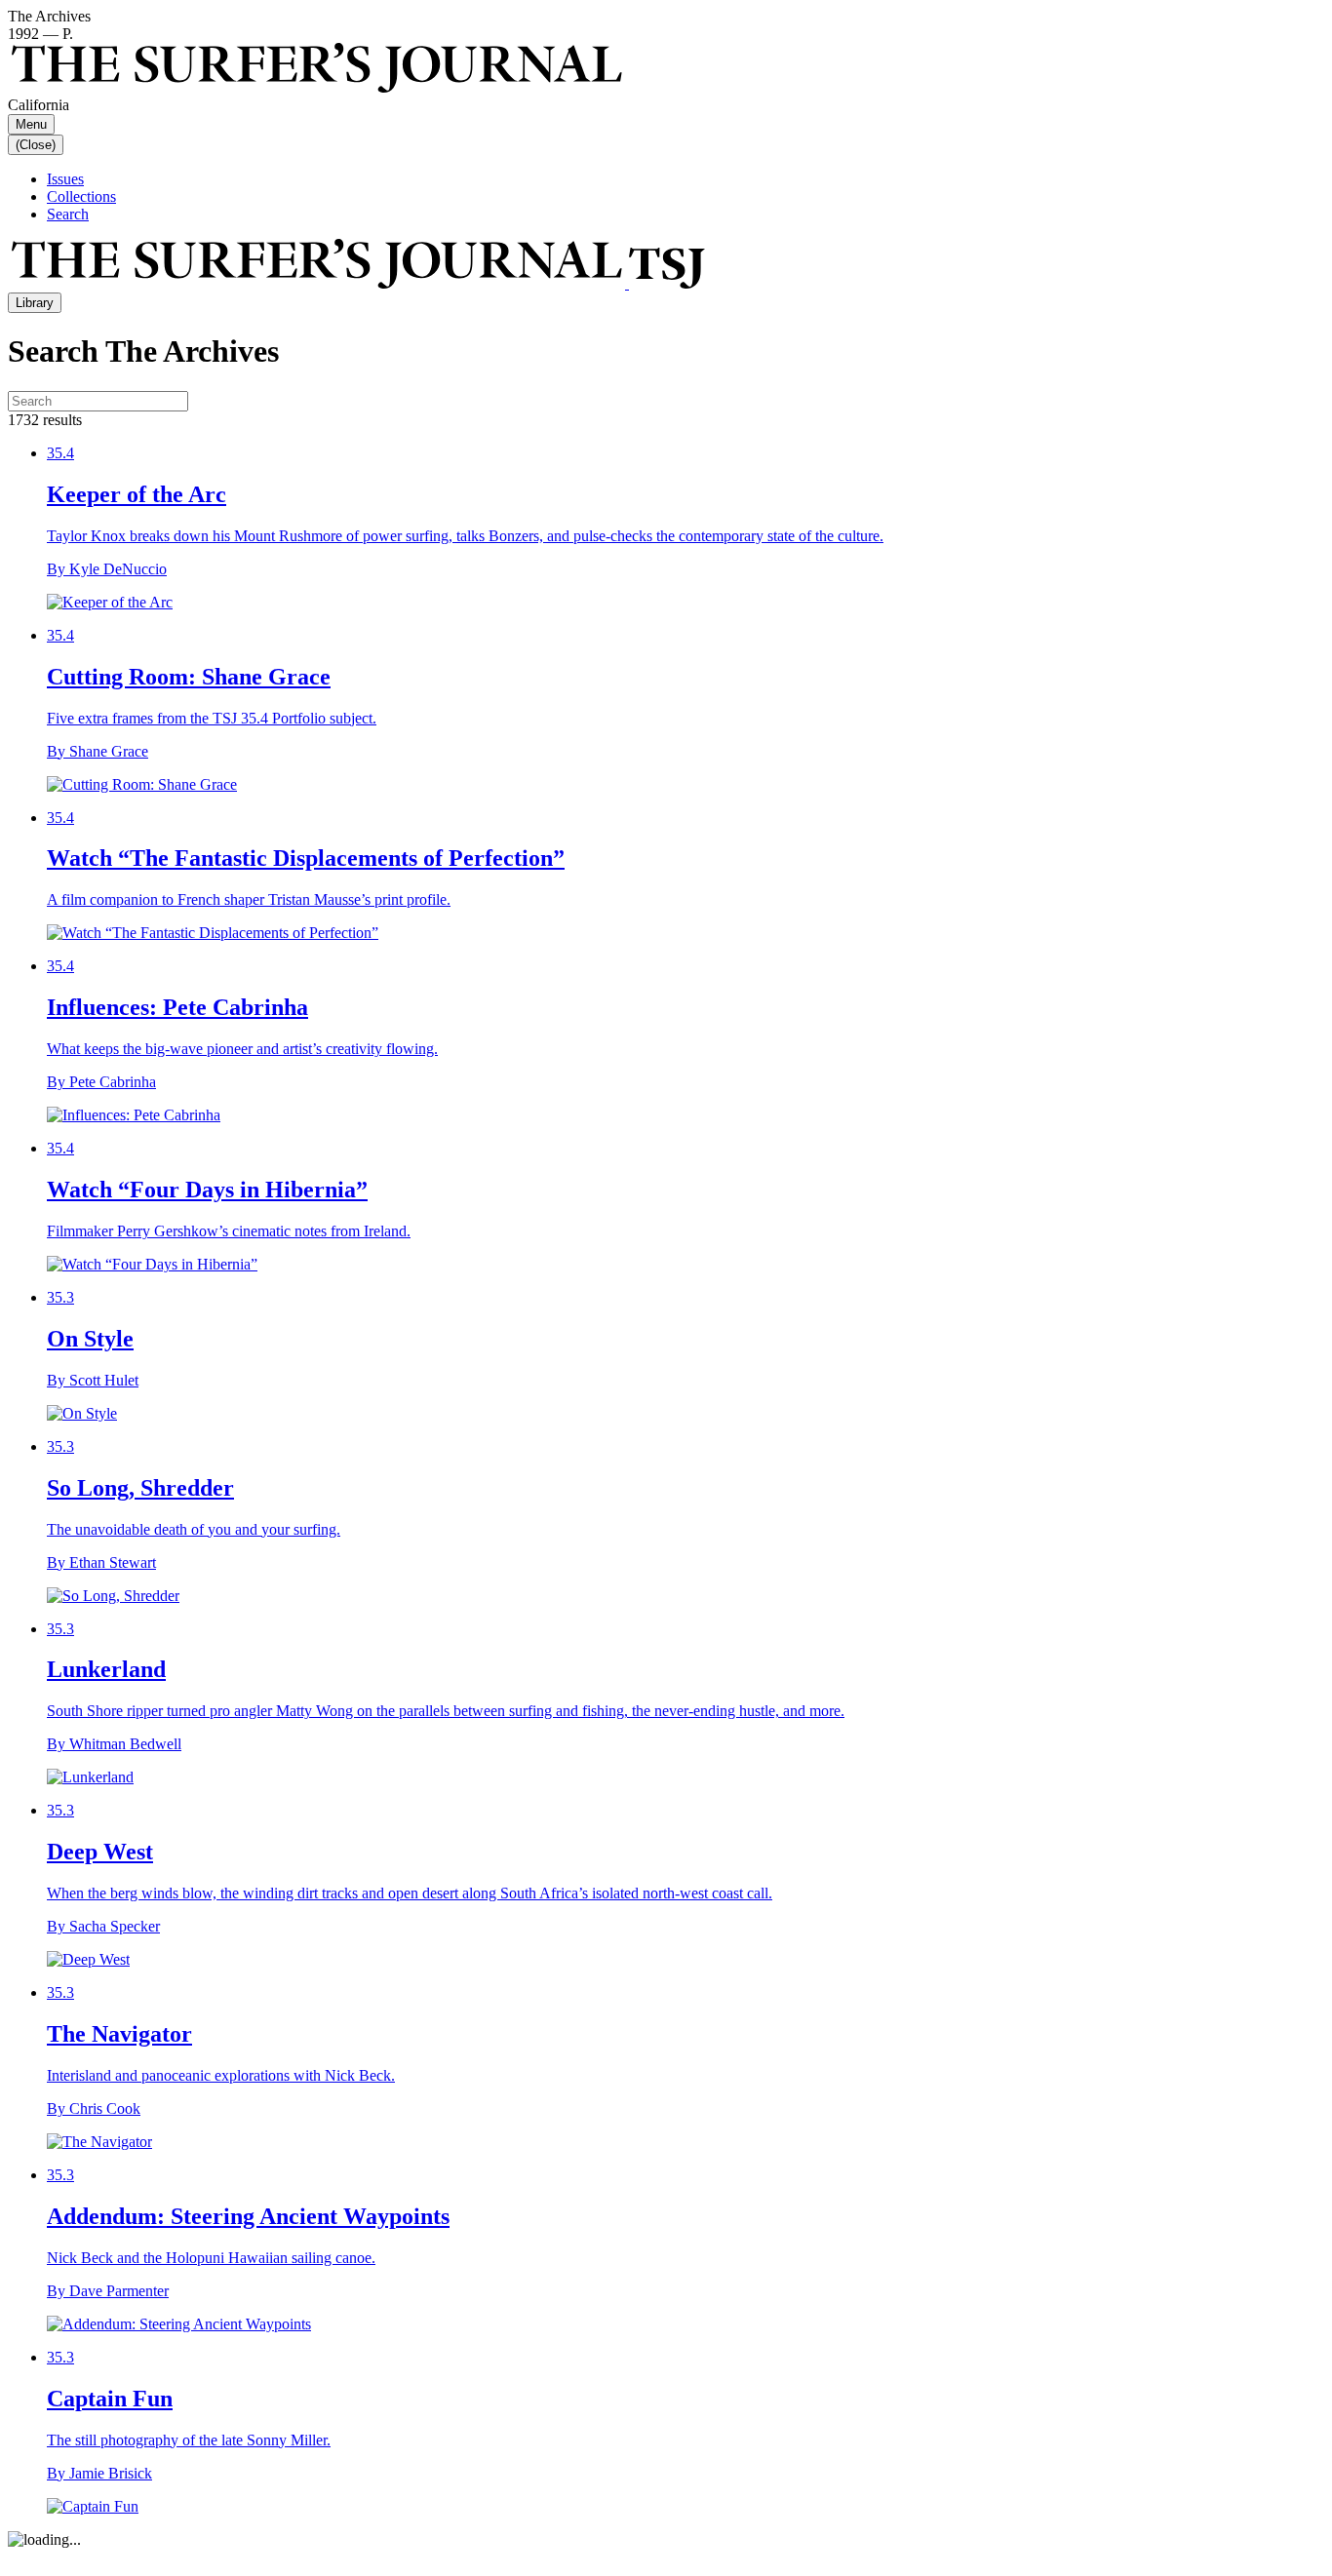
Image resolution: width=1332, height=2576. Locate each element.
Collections (81, 196)
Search (68, 214)
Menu (31, 124)
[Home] (356, 283)
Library (35, 303)
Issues (65, 179)
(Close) (36, 145)
